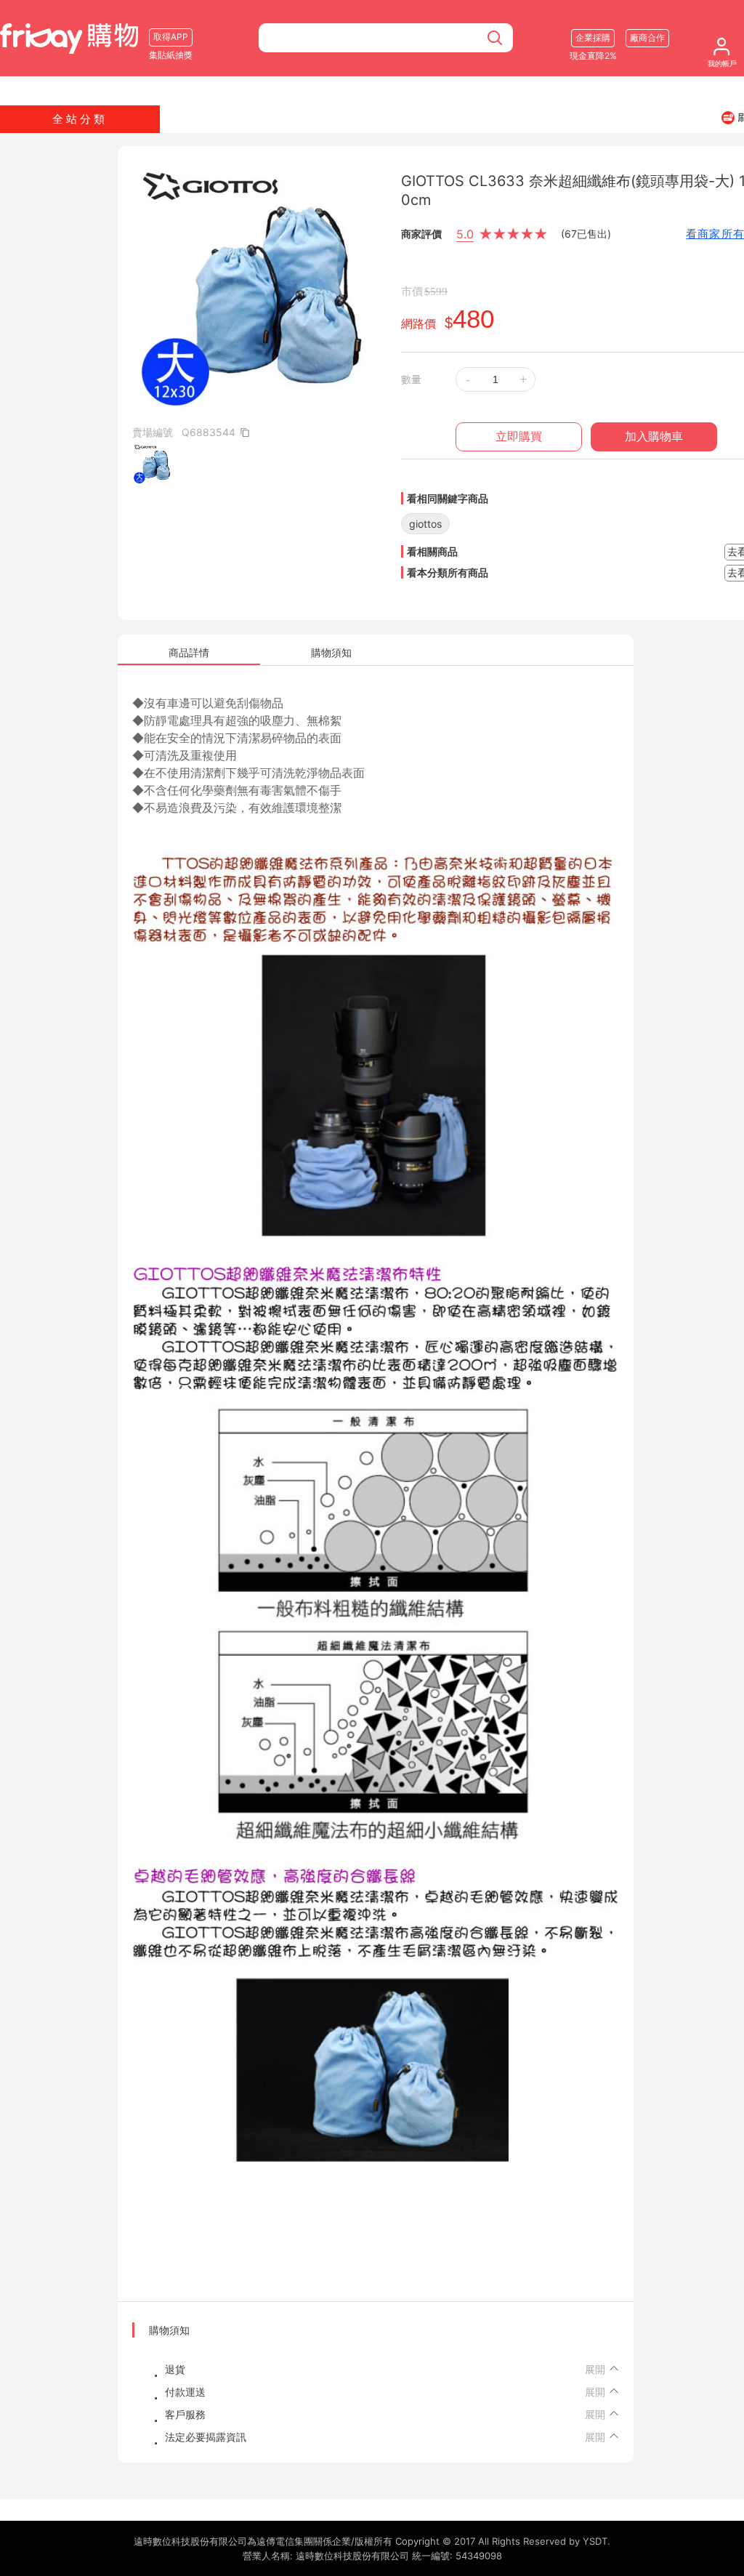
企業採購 (593, 37)
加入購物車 (654, 436)
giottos (425, 524)
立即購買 (519, 436)
